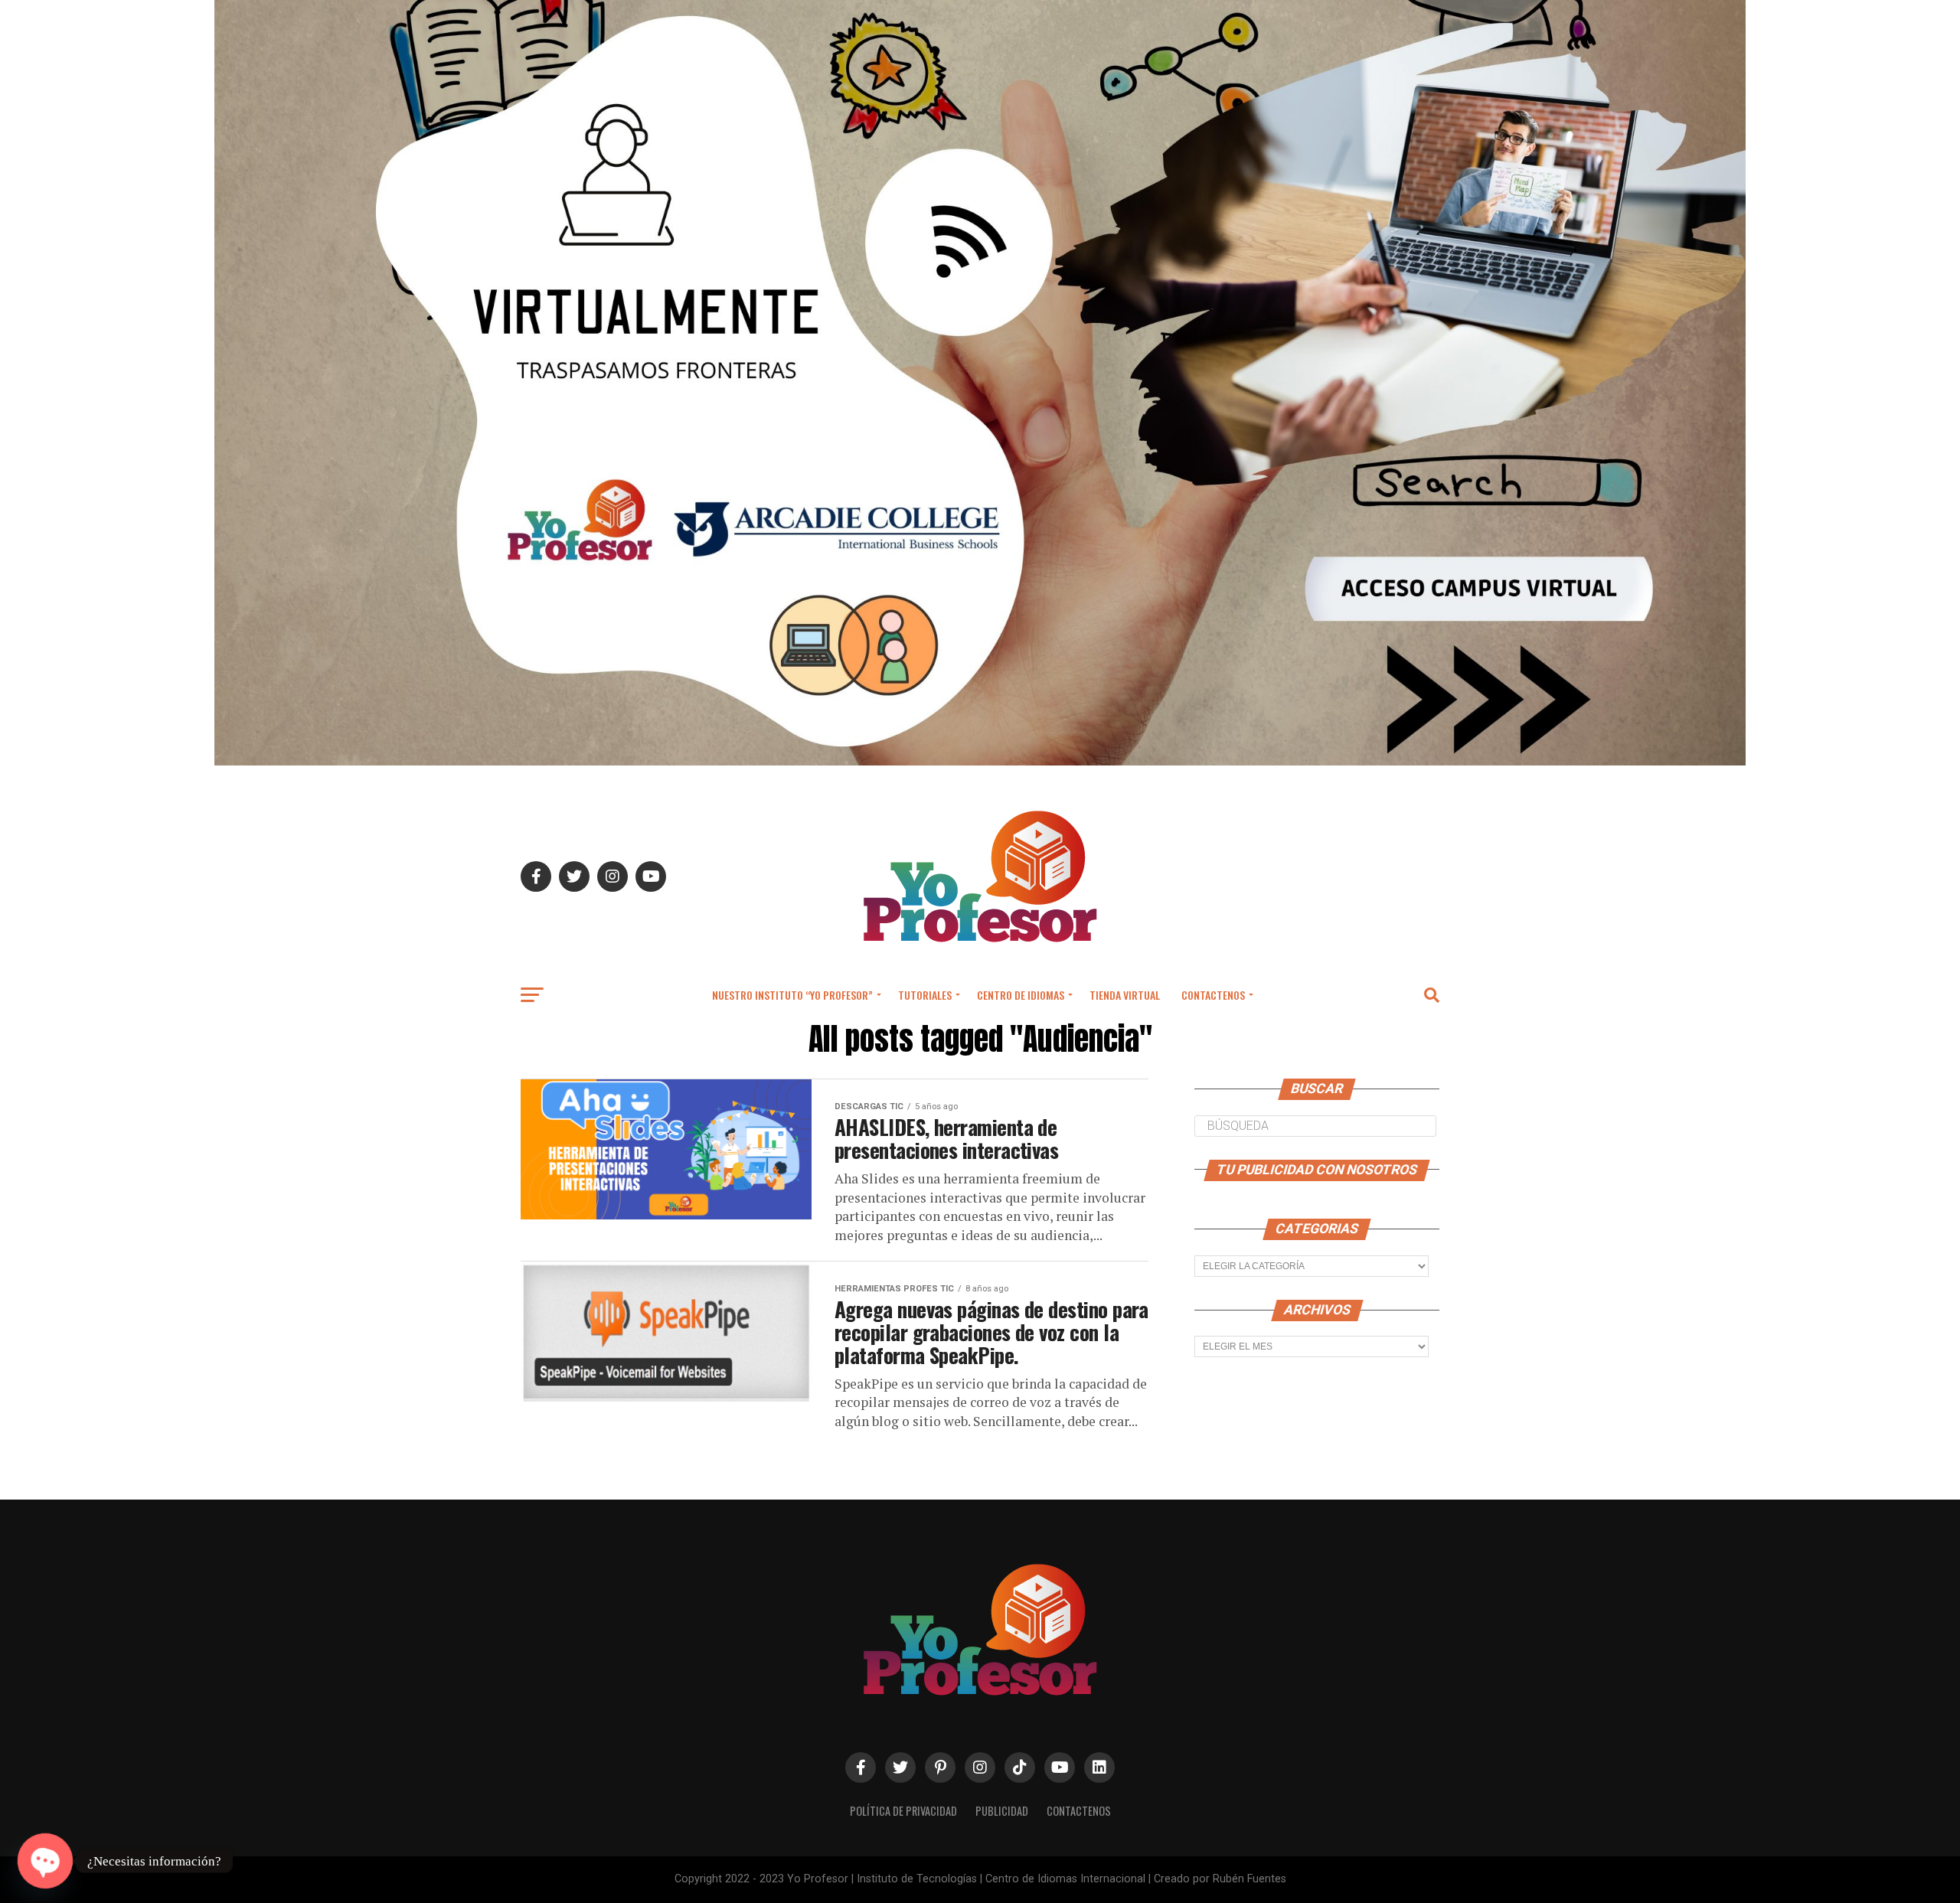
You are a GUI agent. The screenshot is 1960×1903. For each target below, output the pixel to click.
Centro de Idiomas (1021, 995)
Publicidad (1002, 1811)
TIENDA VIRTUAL (1125, 995)
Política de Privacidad (903, 1811)
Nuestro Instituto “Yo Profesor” (792, 995)
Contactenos (1213, 995)
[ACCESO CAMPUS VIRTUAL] (980, 761)
